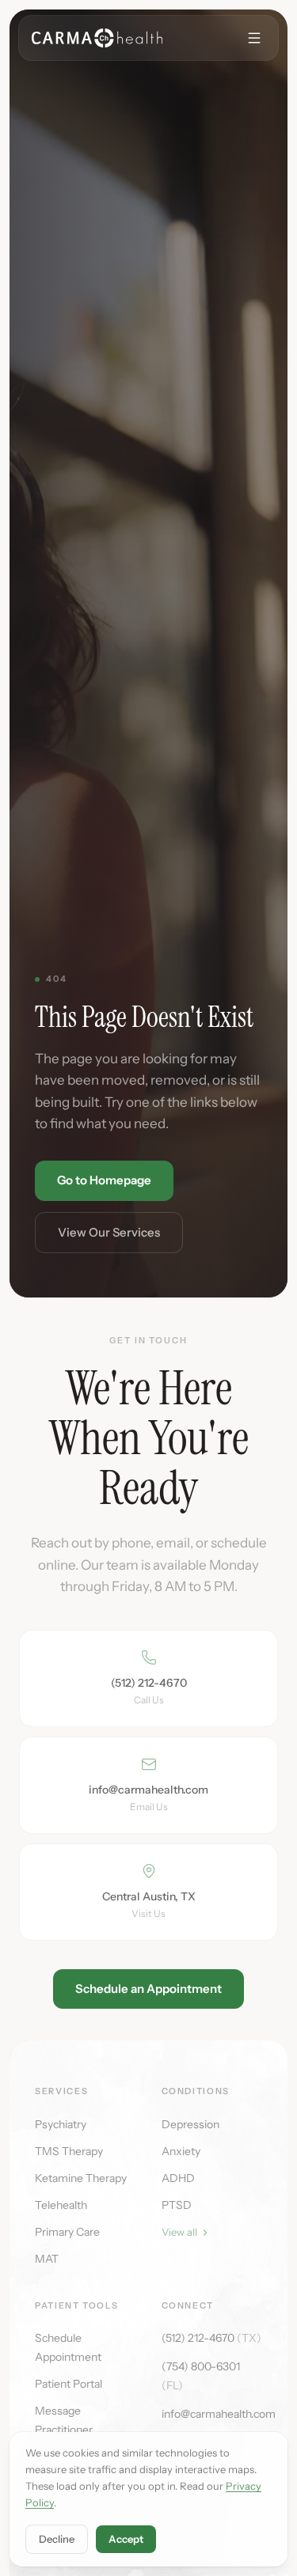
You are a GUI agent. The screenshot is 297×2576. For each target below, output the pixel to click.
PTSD (177, 2205)
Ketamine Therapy (81, 2178)
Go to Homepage (104, 1180)
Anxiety (181, 2151)
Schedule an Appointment (148, 1989)
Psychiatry (61, 2124)
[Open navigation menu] (254, 38)
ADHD (178, 2178)
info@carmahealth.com (219, 2414)
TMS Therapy (69, 2151)
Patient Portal (69, 2384)
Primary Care (67, 2232)
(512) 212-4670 (211, 2338)
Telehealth (61, 2205)
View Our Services (109, 1232)
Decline (57, 2539)
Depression (190, 2124)
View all (179, 2232)
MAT (47, 2259)
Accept (126, 2539)
